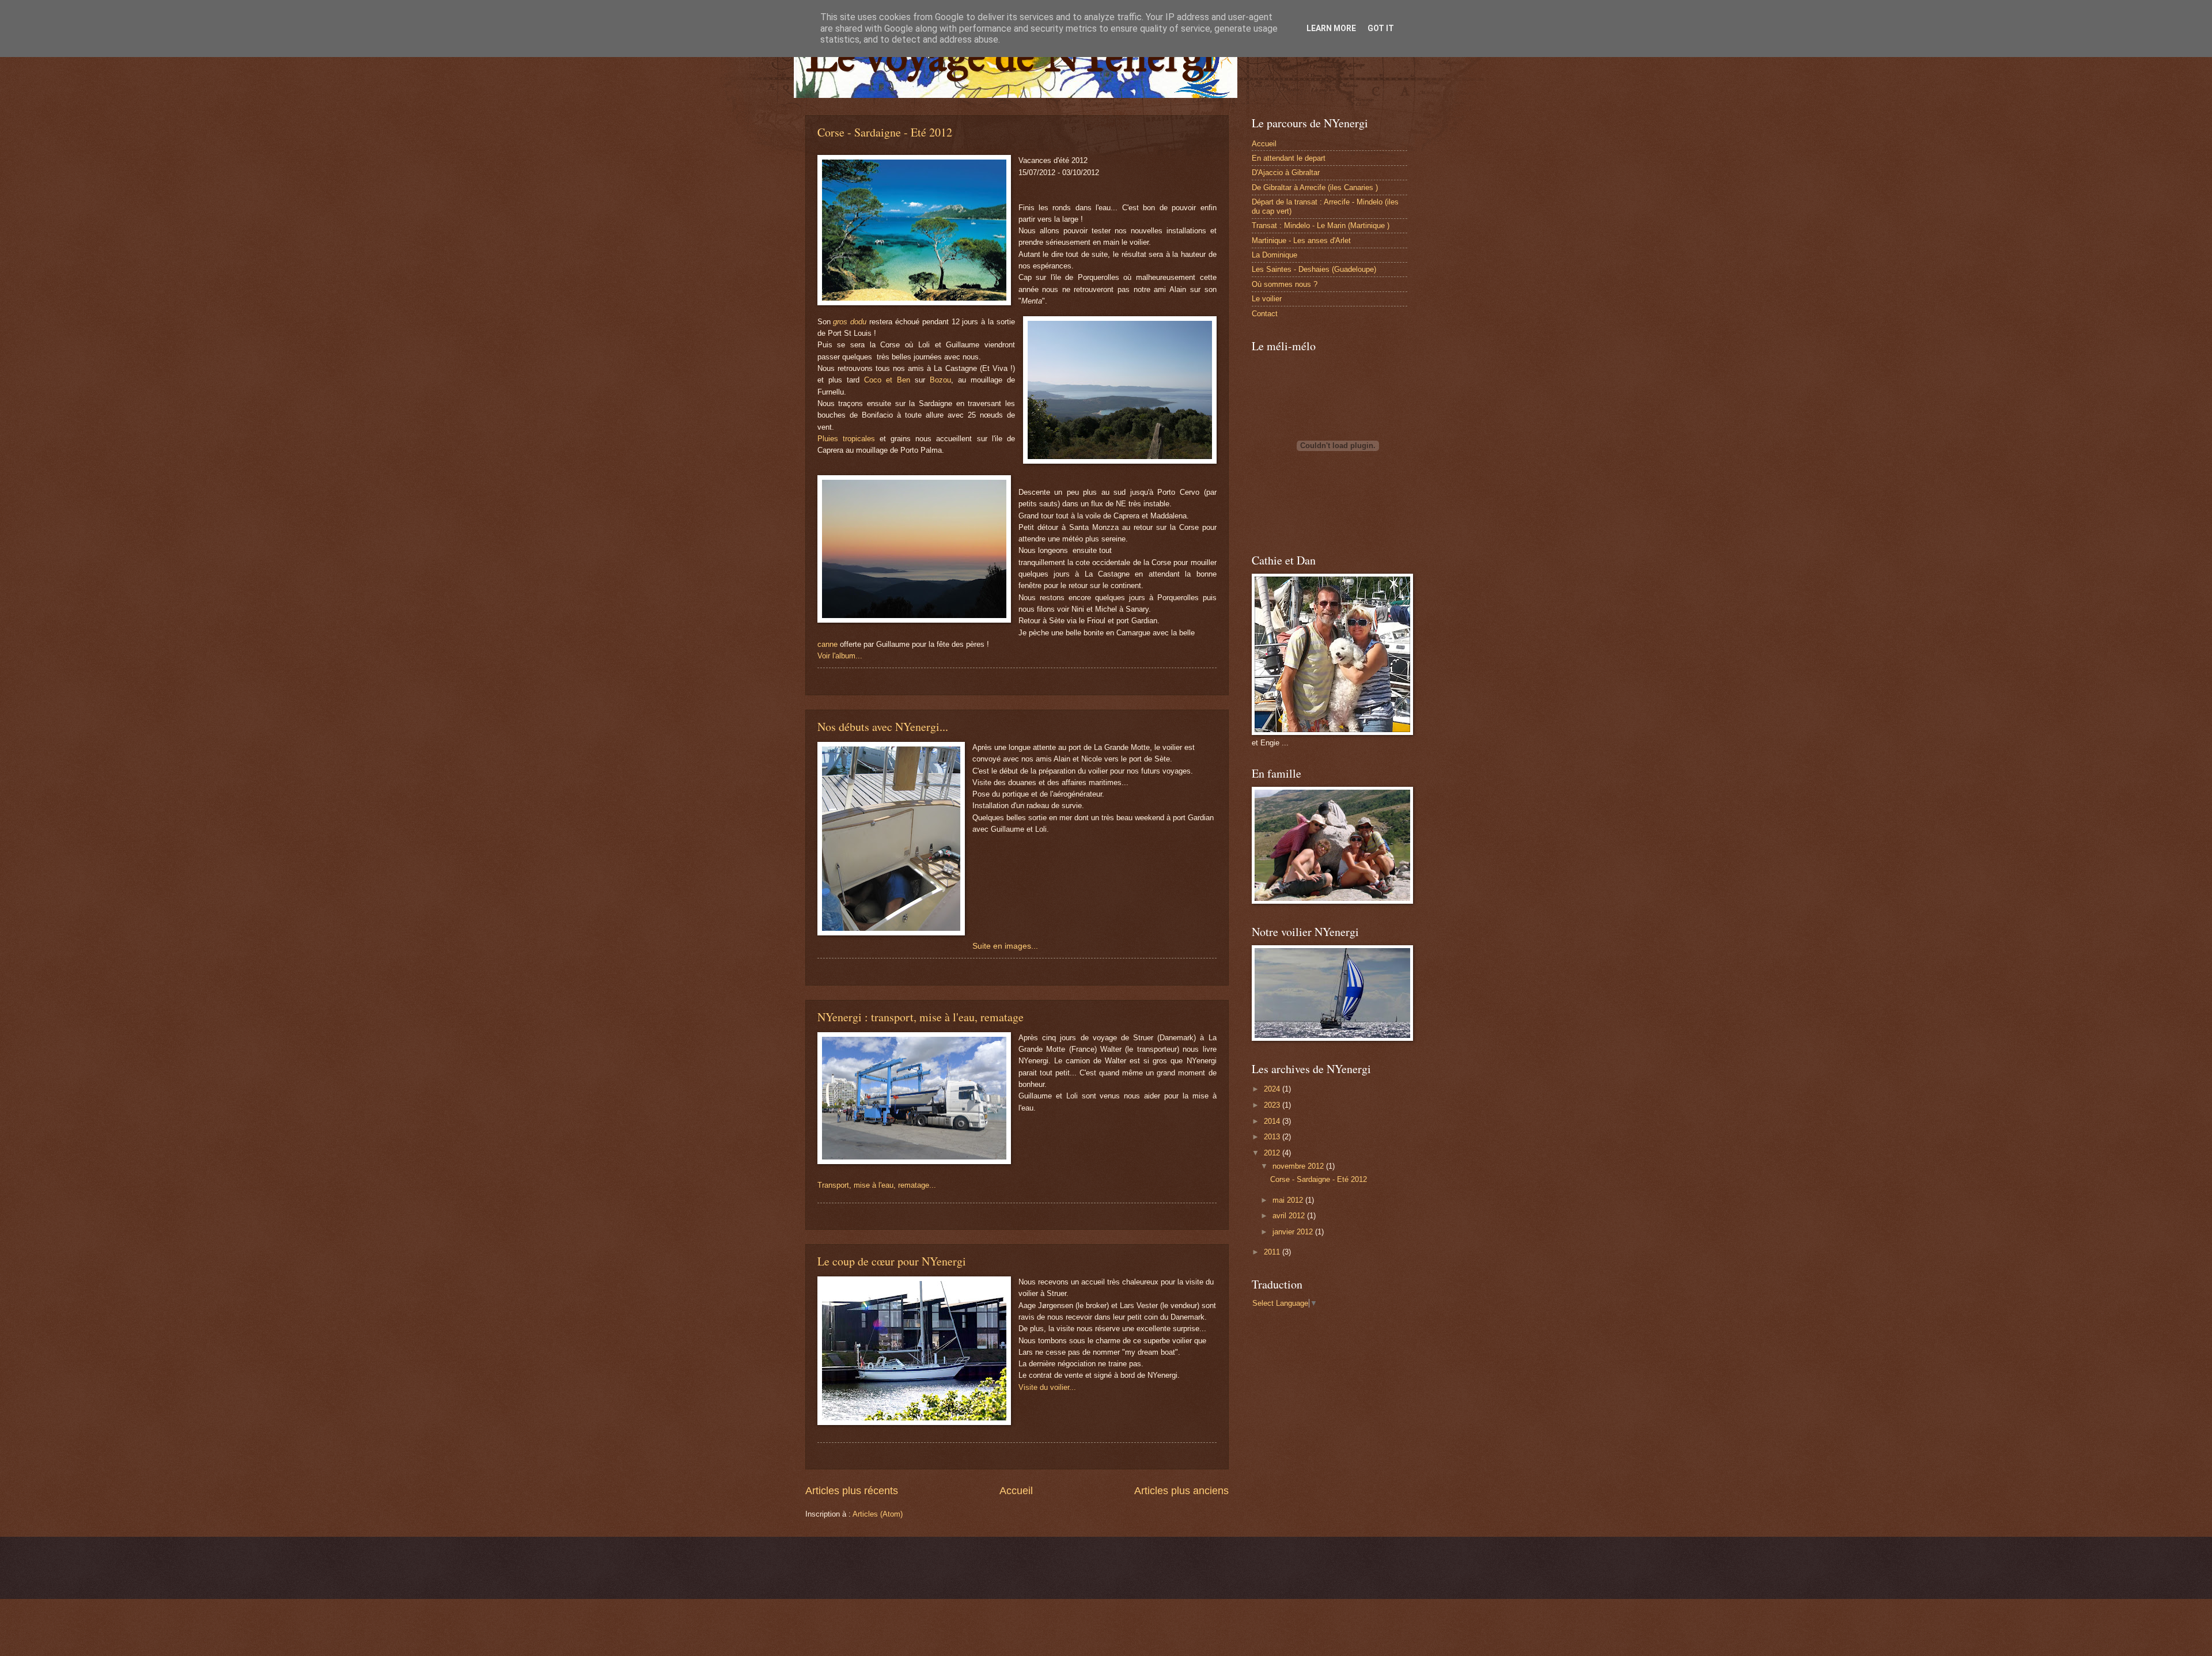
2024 (1273, 1089)
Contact (1265, 314)
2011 (1273, 1252)
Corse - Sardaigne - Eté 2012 (885, 132)
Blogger (1152, 1576)
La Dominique (1274, 255)
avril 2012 (1290, 1216)
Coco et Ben (887, 380)
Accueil (1016, 1491)
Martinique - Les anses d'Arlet (1301, 240)
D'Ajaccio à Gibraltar (1286, 173)
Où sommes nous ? (1285, 284)
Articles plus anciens (1181, 1491)
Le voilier (1267, 299)
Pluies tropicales (846, 439)
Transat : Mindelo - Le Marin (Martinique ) (1321, 226)
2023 (1273, 1105)
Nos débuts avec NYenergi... (883, 727)
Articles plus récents (852, 1491)
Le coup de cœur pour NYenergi (892, 1261)
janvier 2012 (1294, 1232)
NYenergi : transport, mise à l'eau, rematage (921, 1017)
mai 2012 (1289, 1200)
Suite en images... (1005, 946)
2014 (1273, 1121)
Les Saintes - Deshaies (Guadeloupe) (1314, 269)
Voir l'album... (840, 656)
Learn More (1331, 28)
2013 (1273, 1137)
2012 (1273, 1153)
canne (829, 644)
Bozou (940, 380)
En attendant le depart (1289, 158)
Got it (1381, 28)
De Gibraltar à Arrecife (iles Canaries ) (1315, 187)
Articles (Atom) (878, 1514)
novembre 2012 (1299, 1166)
